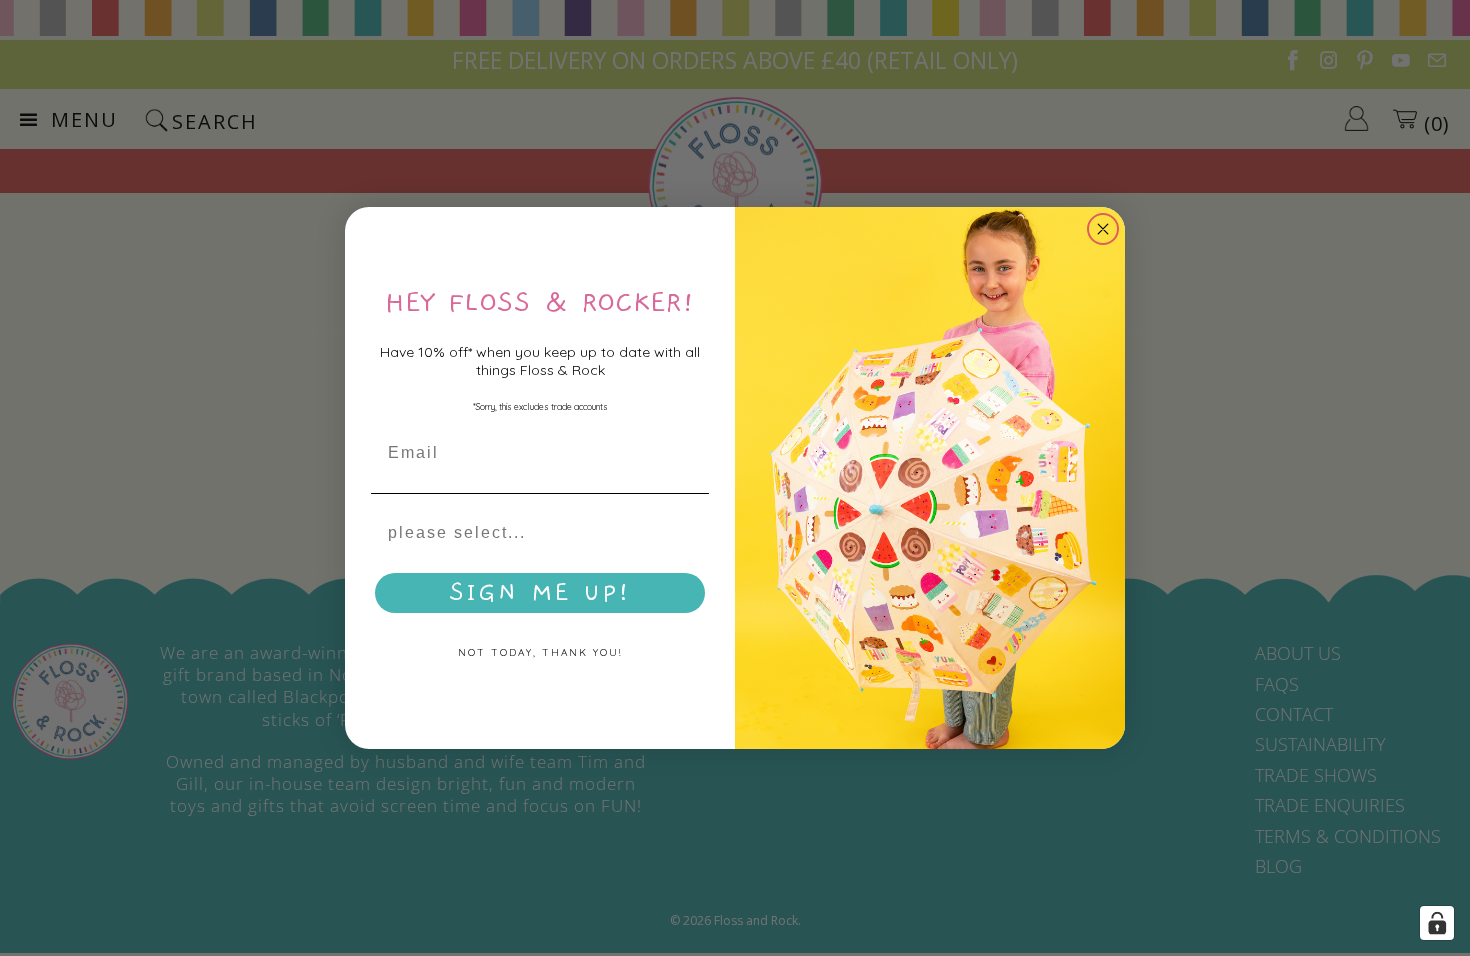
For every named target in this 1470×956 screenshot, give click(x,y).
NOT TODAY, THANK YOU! (540, 652)
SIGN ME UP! (540, 593)
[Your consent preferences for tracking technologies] (1437, 923)
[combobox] (534, 533)
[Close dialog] (1103, 229)
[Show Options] (690, 533)
